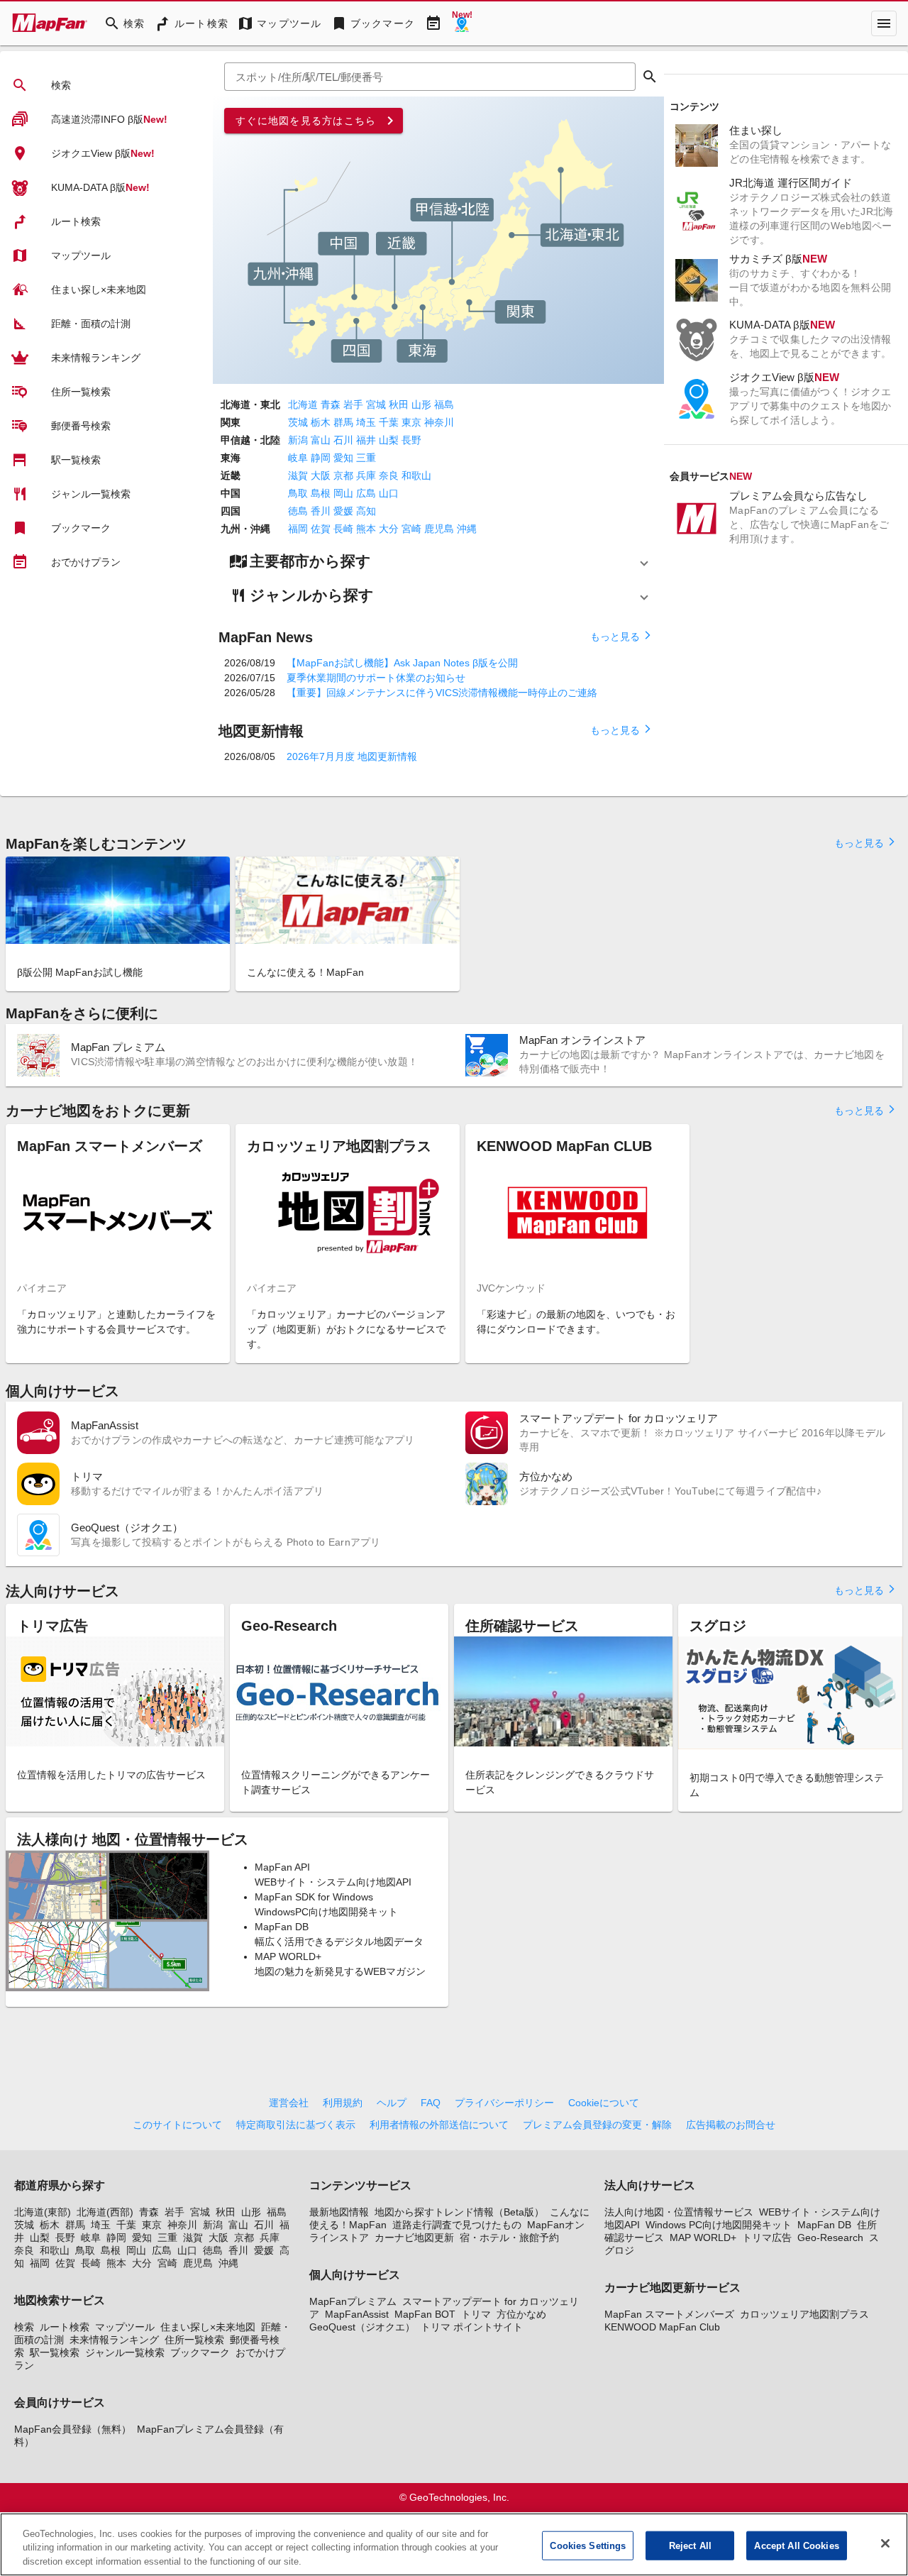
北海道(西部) (105, 2212)
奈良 (389, 475)
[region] (454, 2544)
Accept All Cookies (796, 2545)
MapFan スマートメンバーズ (669, 2314)
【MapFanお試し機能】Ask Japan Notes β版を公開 (402, 663)
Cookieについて (604, 2103)
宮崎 (411, 529)
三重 (366, 458)
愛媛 (343, 511)
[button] (438, 561)
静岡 (321, 458)
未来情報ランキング (114, 2340)
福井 (366, 440)
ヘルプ (392, 2103)
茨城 (298, 422)
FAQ (431, 2103)
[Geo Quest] (462, 23)
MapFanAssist (357, 2314)
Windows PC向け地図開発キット (719, 2225)
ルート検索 (65, 2327)
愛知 (343, 458)
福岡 (298, 529)
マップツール (125, 2327)
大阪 (321, 475)
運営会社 (289, 2103)
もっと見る (621, 636)
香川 (321, 511)
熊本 (366, 529)
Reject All (690, 2545)
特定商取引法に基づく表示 (296, 2125)
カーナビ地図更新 (414, 2238)
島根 (321, 493)
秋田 (399, 404)
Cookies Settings (588, 2545)
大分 (389, 529)
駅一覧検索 (55, 2352)
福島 (444, 404)
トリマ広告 (767, 2238)
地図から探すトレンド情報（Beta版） (459, 2212)
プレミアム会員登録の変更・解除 (597, 2125)
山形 (421, 404)
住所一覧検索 (194, 2340)
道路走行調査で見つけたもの (457, 2225)
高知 (366, 511)
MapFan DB (824, 2225)
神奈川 (439, 422)
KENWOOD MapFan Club (662, 2327)
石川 (343, 440)
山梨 (389, 440)
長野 (411, 440)
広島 (366, 493)
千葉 (389, 422)
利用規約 (343, 2103)
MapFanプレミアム (353, 2301)
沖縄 (467, 529)
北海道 (303, 404)
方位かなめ (521, 2314)
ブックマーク (200, 2352)
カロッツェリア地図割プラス (804, 2314)
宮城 (376, 404)
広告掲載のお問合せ (731, 2125)
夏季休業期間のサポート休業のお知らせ (376, 678)
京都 (343, 475)
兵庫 (366, 475)
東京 (411, 422)
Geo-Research (830, 2238)
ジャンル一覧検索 (125, 2352)
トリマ (476, 2314)
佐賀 (321, 529)
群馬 (343, 422)
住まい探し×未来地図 (208, 2327)
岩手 (353, 404)
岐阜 (298, 458)
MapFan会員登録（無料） (73, 2429)
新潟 (298, 440)
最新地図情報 (339, 2212)
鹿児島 (439, 529)
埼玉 (366, 422)
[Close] (885, 2543)
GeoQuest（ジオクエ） (362, 2327)
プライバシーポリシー (504, 2103)
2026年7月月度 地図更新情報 (352, 756)
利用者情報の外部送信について (439, 2125)
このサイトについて (177, 2125)
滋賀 (298, 475)
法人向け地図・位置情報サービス (679, 2212)
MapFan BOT (425, 2314)
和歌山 (416, 475)
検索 (24, 2327)
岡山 (343, 493)
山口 (389, 493)
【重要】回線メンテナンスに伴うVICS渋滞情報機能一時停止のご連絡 (442, 693)
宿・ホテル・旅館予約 (509, 2238)
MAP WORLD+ (703, 2238)
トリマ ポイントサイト (472, 2327)
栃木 (321, 422)
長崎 (343, 529)
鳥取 (298, 493)
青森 (331, 404)
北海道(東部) (43, 2212)
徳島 (298, 511)
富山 (321, 440)
